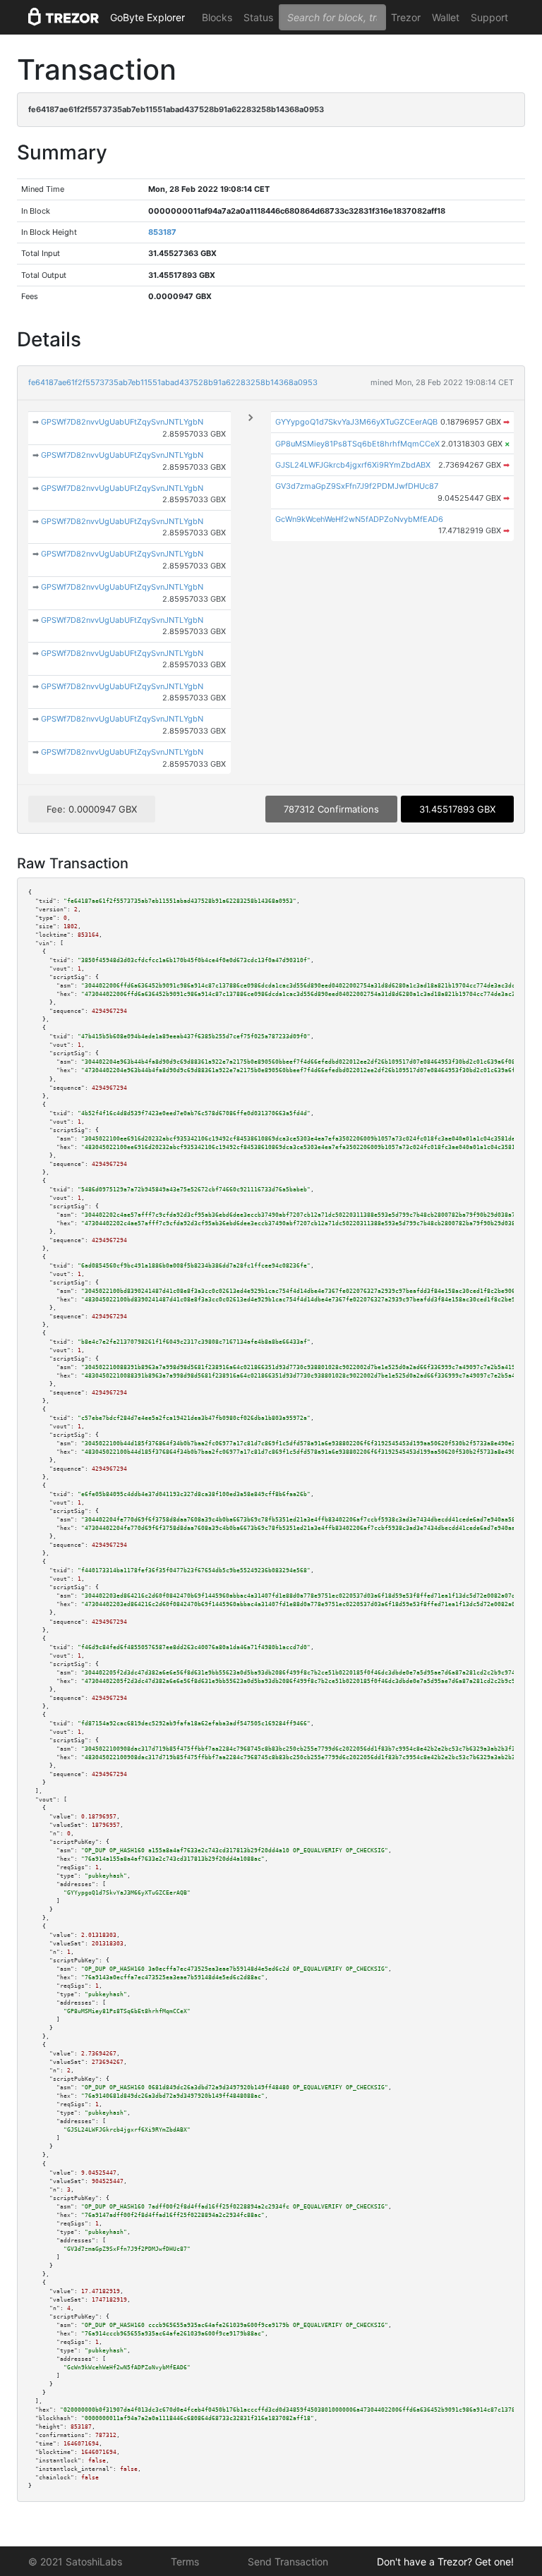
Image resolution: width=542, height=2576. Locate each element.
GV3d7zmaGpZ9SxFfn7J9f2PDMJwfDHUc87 (357, 486)
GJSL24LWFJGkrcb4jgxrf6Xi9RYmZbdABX (353, 465)
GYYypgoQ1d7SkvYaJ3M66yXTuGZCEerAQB (356, 422)
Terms (185, 2562)
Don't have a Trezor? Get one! (445, 2562)
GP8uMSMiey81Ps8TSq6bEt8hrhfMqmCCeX (357, 444)
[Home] (64, 18)
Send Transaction (288, 2562)
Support (489, 17)
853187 (162, 232)
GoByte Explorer (147, 17)
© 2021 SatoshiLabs (75, 2562)
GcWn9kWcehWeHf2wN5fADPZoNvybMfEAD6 (359, 519)
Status (258, 17)
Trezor (406, 17)
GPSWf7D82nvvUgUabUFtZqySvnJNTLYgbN (122, 422)
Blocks (217, 17)
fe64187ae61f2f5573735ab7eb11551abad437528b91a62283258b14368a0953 (173, 382)
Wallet (446, 17)
